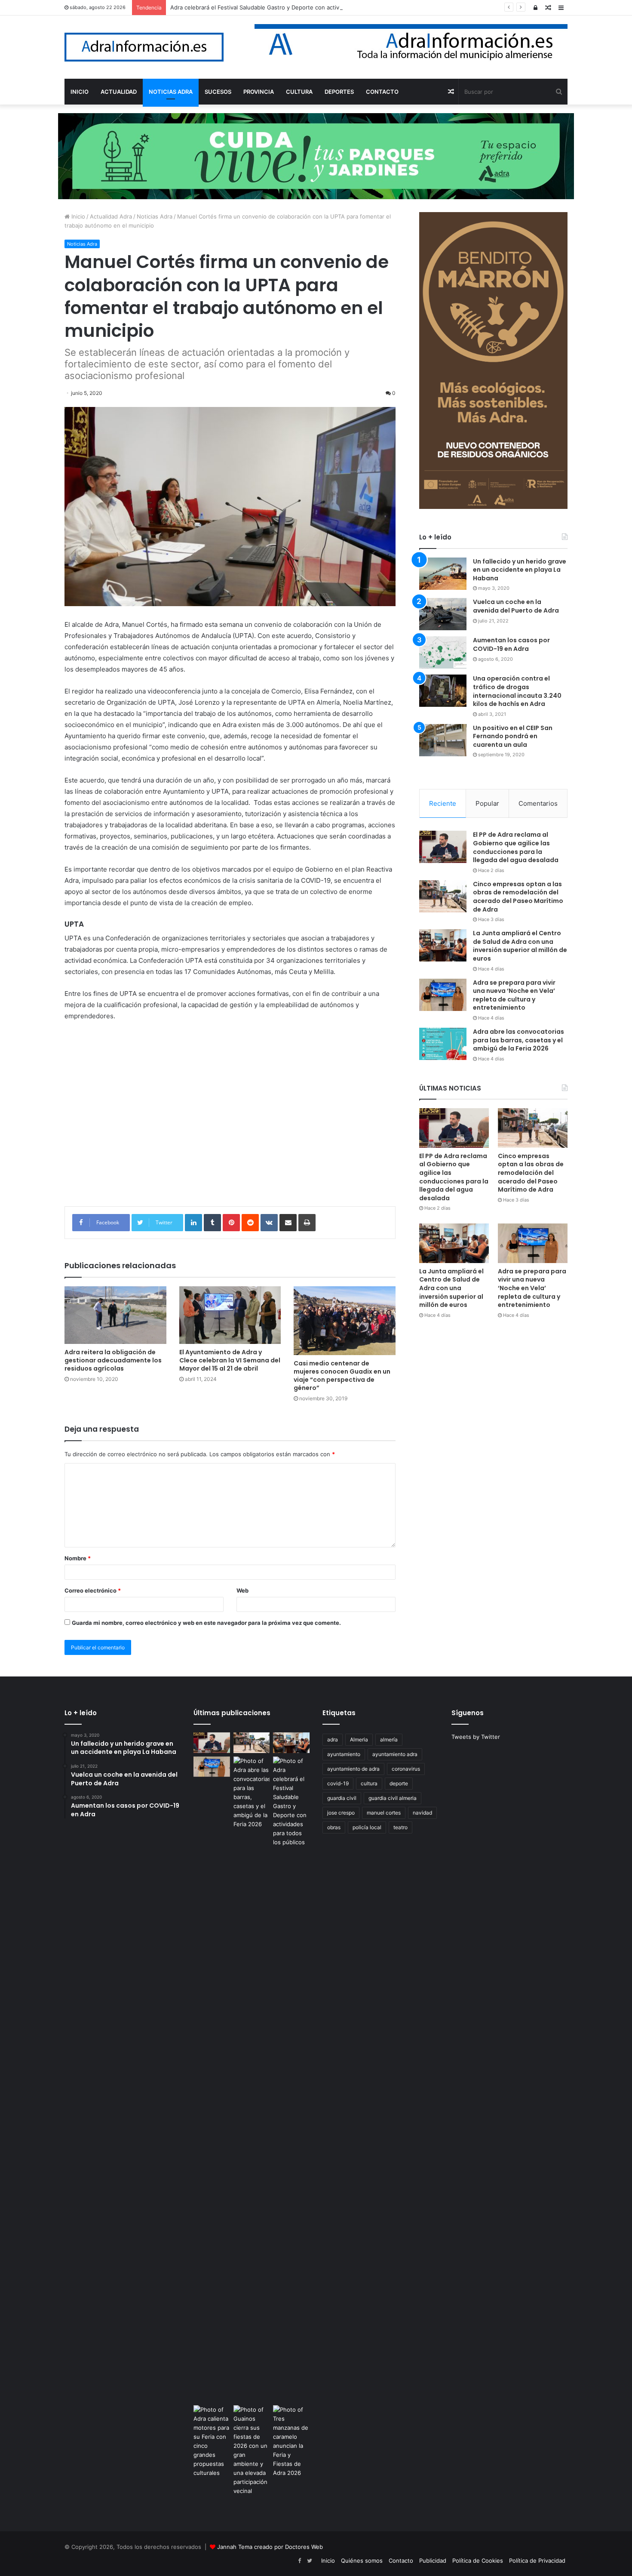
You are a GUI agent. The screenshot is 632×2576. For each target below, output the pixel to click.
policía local (367, 1827)
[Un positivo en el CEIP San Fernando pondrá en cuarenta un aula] (443, 740)
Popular (487, 803)
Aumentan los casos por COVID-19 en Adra (511, 644)
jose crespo (341, 1813)
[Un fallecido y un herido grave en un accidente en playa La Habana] (443, 574)
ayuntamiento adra (395, 1754)
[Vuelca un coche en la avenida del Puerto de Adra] (443, 614)
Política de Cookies (478, 2561)
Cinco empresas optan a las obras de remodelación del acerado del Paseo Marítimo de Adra (518, 897)
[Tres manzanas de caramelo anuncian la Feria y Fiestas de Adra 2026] (291, 2441)
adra (333, 1739)
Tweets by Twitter (476, 1737)
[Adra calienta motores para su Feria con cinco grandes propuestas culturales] (212, 2441)
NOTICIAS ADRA (171, 92)
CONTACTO (382, 92)
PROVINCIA (259, 92)
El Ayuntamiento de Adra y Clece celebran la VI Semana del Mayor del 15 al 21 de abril (230, 1360)
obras (334, 1827)
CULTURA (299, 92)
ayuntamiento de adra (353, 1769)
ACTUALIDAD (119, 92)
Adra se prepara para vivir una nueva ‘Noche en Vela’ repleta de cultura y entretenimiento (514, 995)
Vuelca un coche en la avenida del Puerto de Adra (516, 606)
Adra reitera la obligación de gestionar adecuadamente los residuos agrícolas (113, 1360)
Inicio (77, 216)
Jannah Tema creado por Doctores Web (270, 2547)
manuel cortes (384, 1813)
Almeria (359, 1739)
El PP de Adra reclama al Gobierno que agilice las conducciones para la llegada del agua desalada (516, 847)
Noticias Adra (155, 216)
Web (242, 1590)
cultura (369, 1783)
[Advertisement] (230, 1120)
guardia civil (342, 1798)
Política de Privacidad (537, 2561)
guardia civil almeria (393, 1798)
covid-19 (338, 1783)
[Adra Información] (144, 47)
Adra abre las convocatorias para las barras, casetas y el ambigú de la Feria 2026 (518, 1040)
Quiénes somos (362, 2561)
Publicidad (433, 2561)
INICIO (80, 92)
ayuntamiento (344, 1754)
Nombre (78, 1558)
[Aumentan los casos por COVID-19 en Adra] (443, 652)
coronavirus (406, 1769)
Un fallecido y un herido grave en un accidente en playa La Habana (520, 570)
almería (389, 1739)
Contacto (401, 2561)
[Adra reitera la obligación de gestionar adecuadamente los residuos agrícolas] (115, 1315)
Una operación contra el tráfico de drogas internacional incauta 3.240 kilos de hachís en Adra (517, 691)
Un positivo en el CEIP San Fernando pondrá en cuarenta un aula (513, 736)
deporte (399, 1783)
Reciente (443, 803)
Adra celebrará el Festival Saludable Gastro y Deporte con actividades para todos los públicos (296, 7)
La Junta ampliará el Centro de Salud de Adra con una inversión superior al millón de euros (520, 946)
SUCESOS (218, 92)
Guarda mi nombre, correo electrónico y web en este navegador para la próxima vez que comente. (206, 1623)
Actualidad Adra (111, 216)
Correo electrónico (93, 1590)
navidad (422, 1813)
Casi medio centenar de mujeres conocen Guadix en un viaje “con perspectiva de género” (342, 1376)
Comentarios (538, 803)
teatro (400, 1827)
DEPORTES (339, 92)
